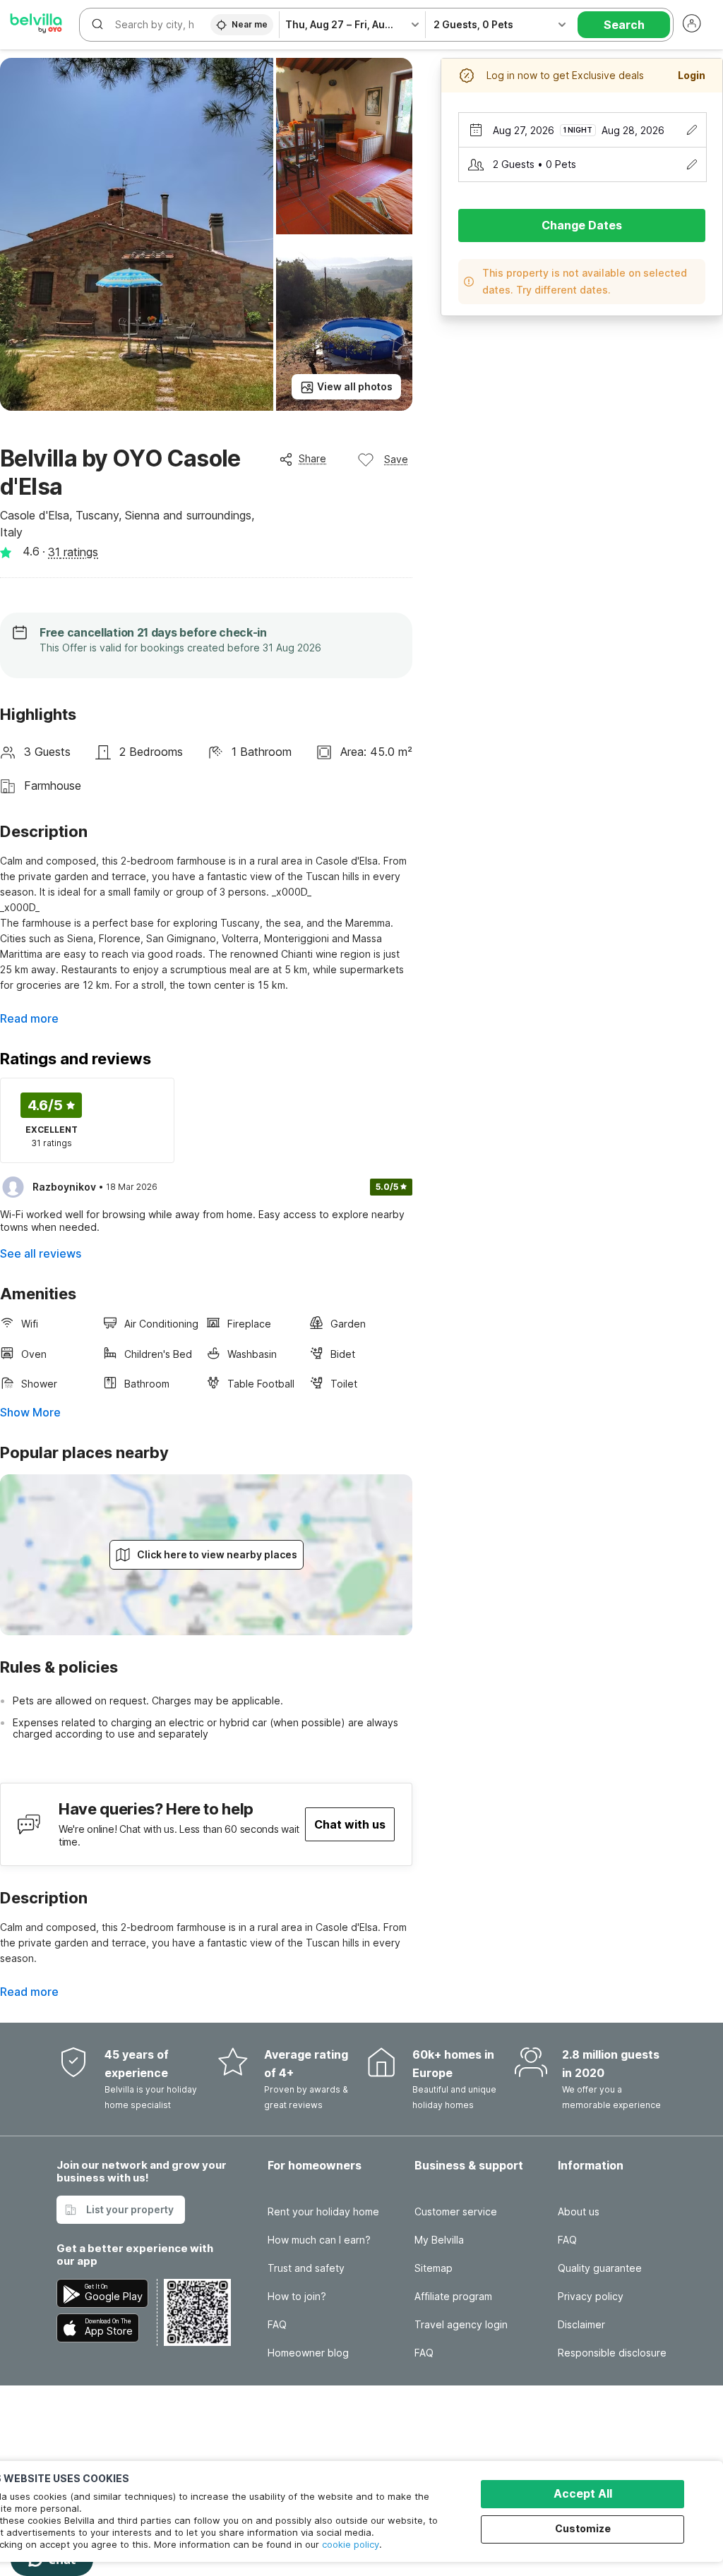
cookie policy (351, 2544)
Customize (583, 2528)
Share (312, 458)
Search (624, 25)
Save (396, 459)
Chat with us (350, 1824)
